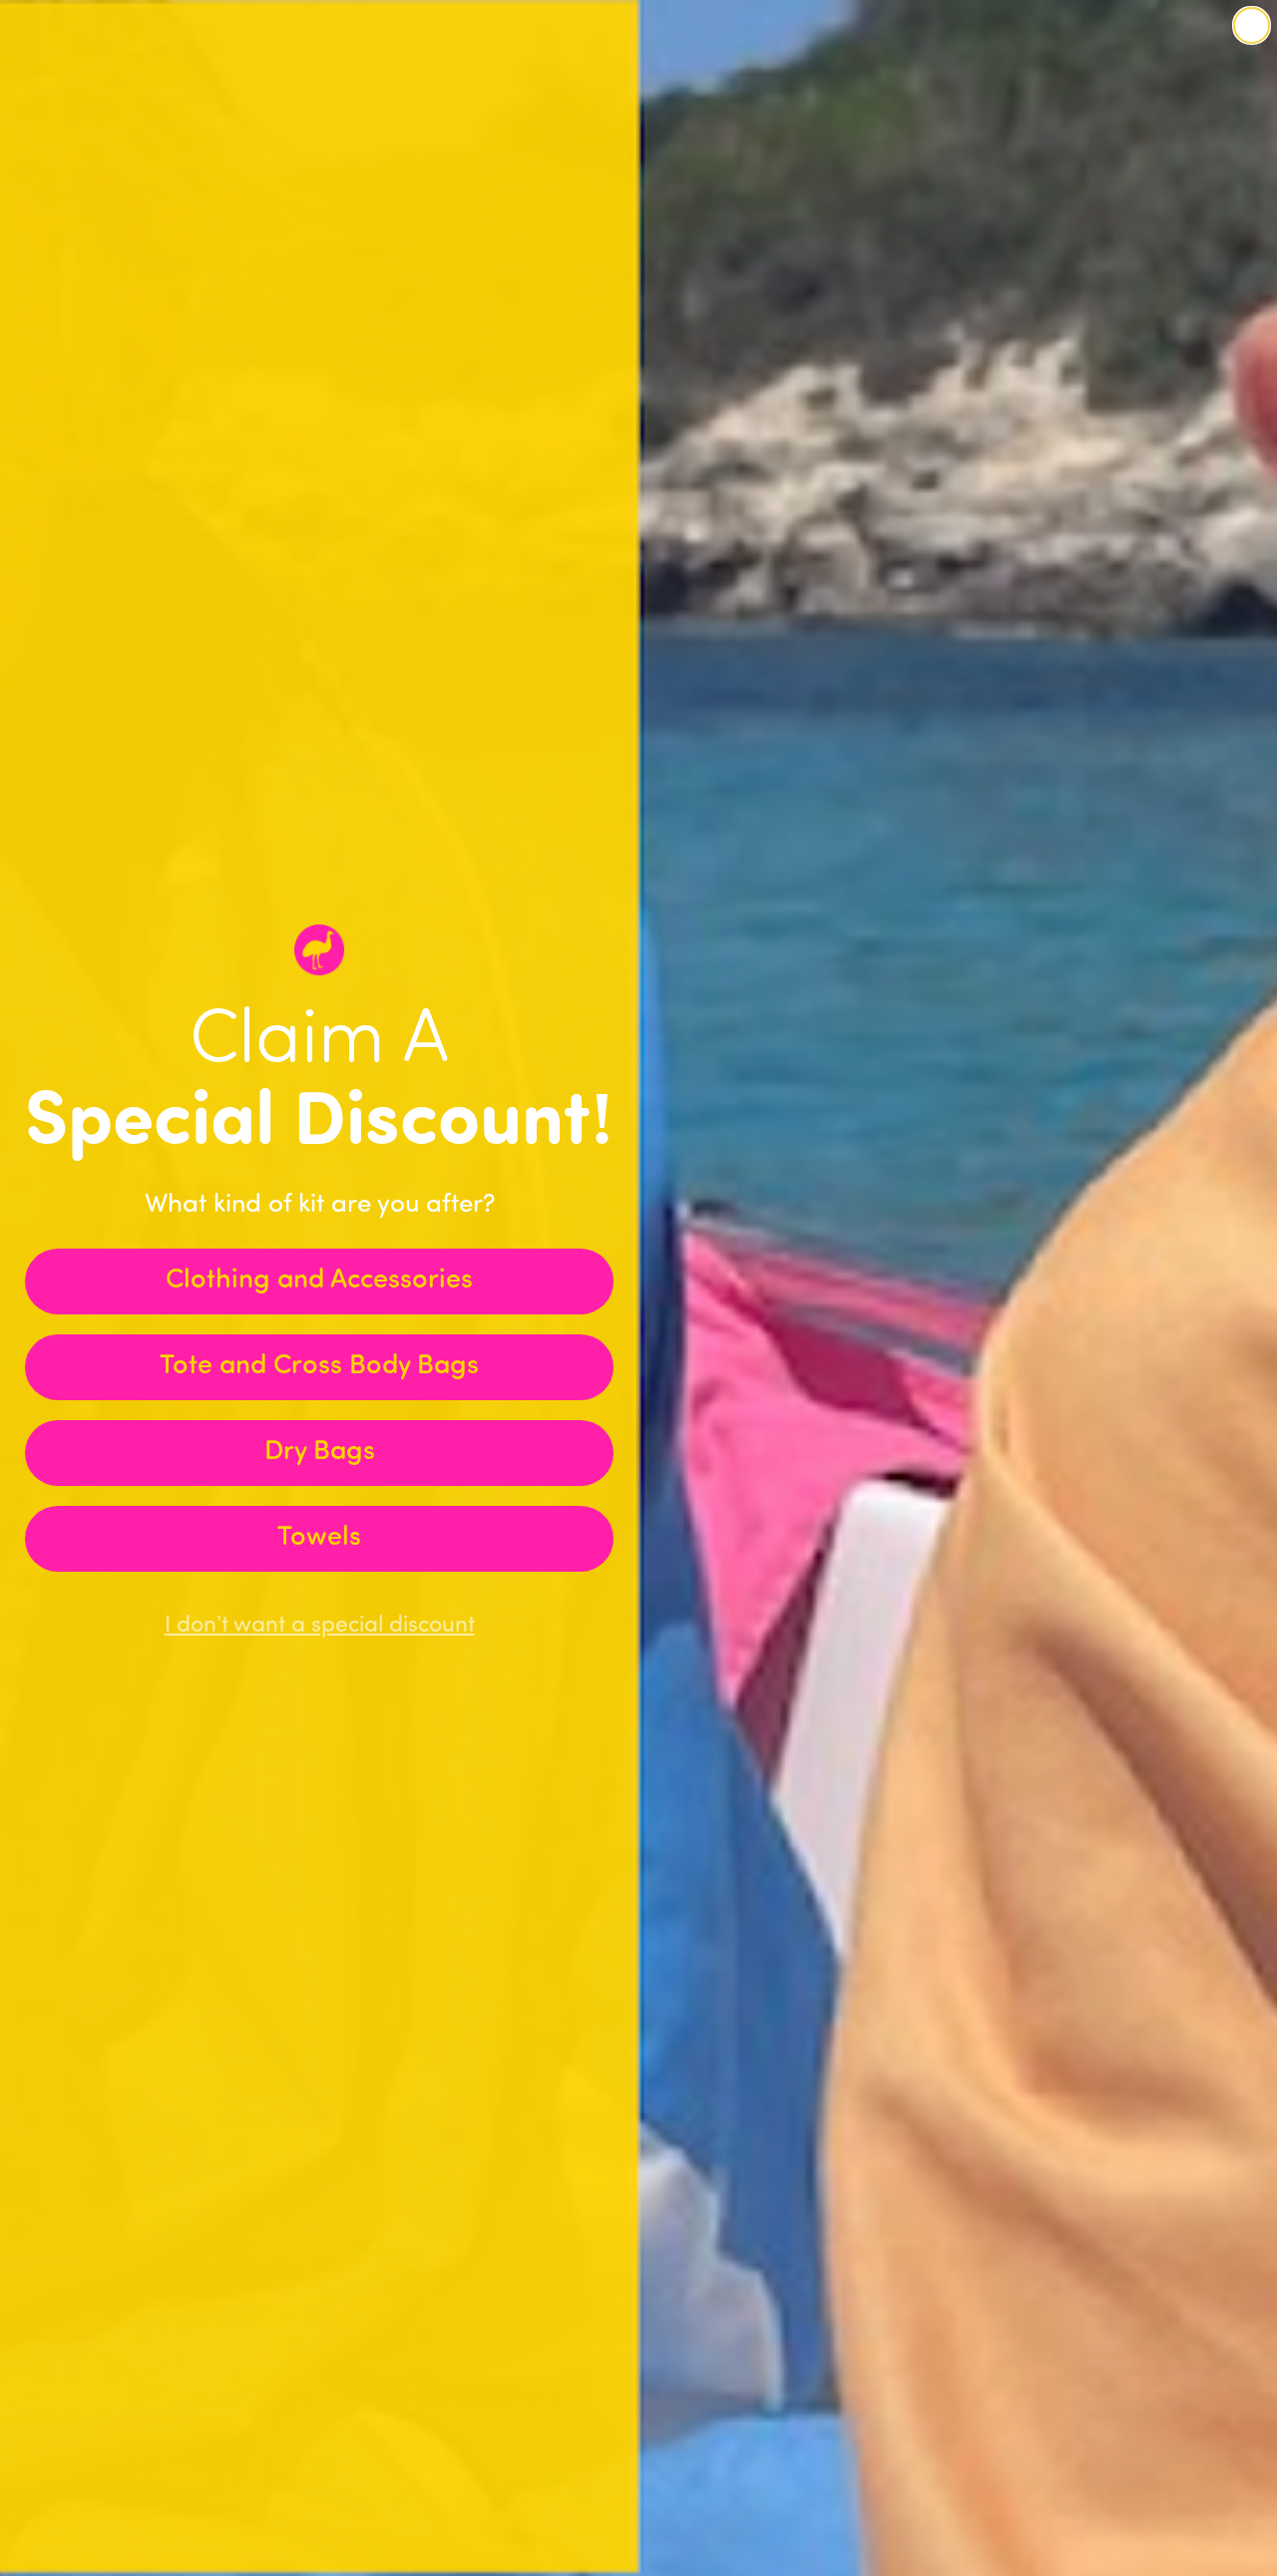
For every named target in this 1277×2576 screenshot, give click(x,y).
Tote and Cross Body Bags (319, 1367)
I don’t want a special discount (320, 1626)
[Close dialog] (1252, 25)
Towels (319, 1538)
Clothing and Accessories (319, 1281)
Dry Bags (320, 1453)
